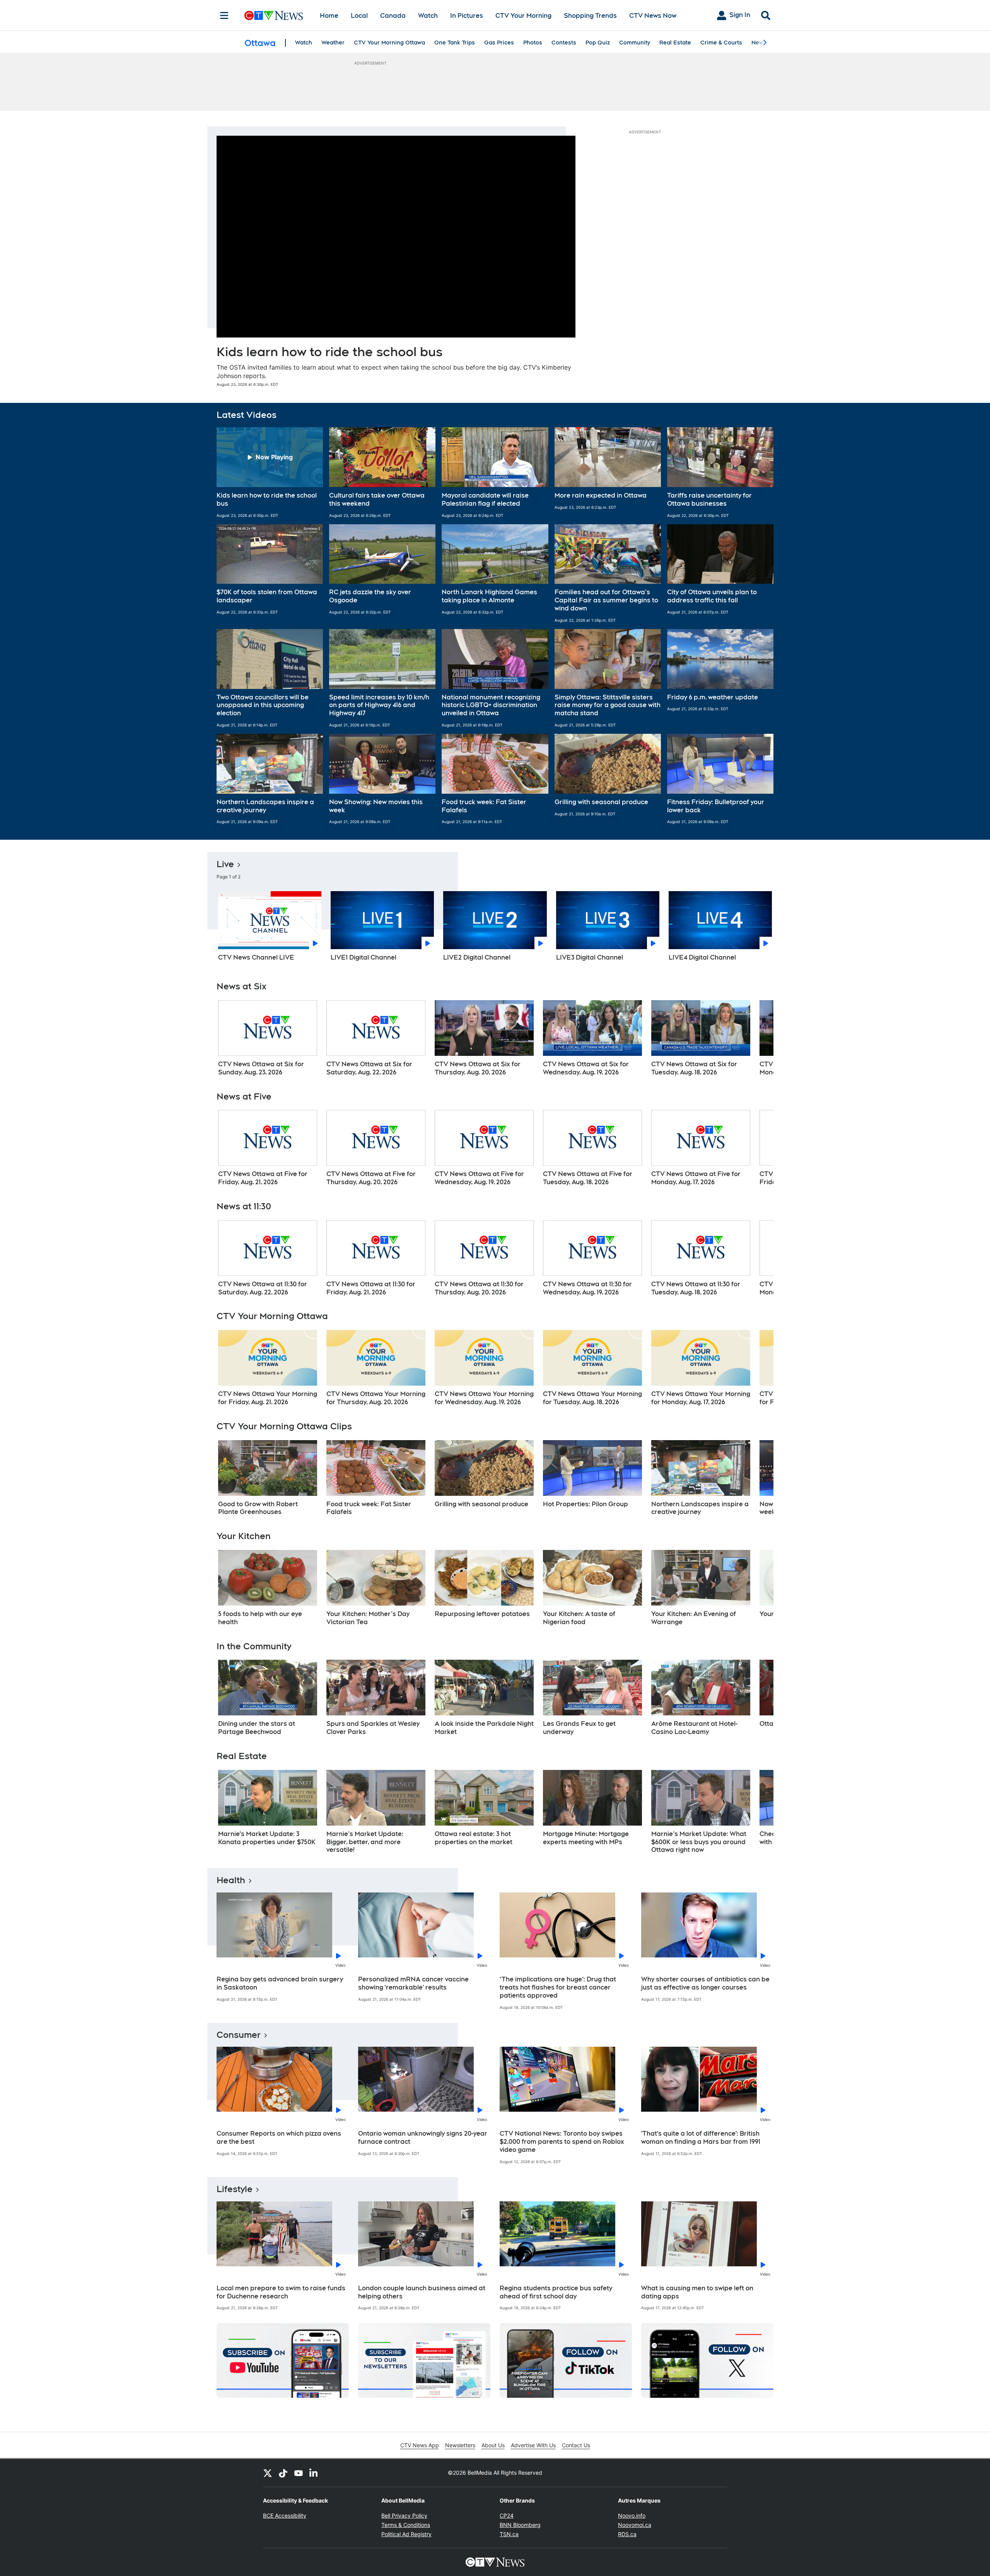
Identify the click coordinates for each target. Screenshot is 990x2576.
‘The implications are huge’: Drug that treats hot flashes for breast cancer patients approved (558, 1987)
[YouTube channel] (299, 2473)
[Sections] (224, 15)
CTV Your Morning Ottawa (389, 43)
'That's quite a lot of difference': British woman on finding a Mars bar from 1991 (701, 2138)
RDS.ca (627, 2534)
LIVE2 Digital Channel (477, 957)
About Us (493, 2445)
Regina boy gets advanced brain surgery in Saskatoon (280, 1983)
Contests (564, 43)
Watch (428, 16)
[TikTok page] (283, 2473)
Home (329, 16)
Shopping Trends (590, 16)
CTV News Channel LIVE (256, 957)
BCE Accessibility (285, 2515)
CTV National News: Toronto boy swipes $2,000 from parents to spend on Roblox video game (562, 2142)
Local (359, 16)
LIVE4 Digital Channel (702, 957)
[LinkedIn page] (314, 2473)
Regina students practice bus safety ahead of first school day (556, 2292)
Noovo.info (632, 2515)
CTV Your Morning (523, 16)
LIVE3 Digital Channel (590, 957)
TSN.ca (509, 2534)
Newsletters (460, 2445)
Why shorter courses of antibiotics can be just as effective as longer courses (705, 1983)
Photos (533, 43)
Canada (393, 16)
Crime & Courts (721, 43)
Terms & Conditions (406, 2525)
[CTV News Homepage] (274, 15)
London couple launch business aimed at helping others (422, 2292)
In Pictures (467, 16)
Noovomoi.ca (635, 2525)
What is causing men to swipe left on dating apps (697, 2292)
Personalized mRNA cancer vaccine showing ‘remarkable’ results (413, 1983)
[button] (270, 472)
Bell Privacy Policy (404, 2515)
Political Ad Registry (406, 2534)
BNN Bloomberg (520, 2525)
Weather (333, 43)
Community (635, 43)
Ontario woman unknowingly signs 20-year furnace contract (423, 2138)
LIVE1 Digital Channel (364, 957)
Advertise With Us (533, 2445)
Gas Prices (499, 43)
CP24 (507, 2515)
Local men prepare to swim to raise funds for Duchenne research (281, 2292)
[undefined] (268, 1038)
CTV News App (420, 2445)
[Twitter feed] (268, 2473)
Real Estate (675, 43)
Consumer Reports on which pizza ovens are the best (279, 2138)
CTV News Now (653, 16)
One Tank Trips (455, 43)
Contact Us (576, 2445)
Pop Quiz (598, 43)
